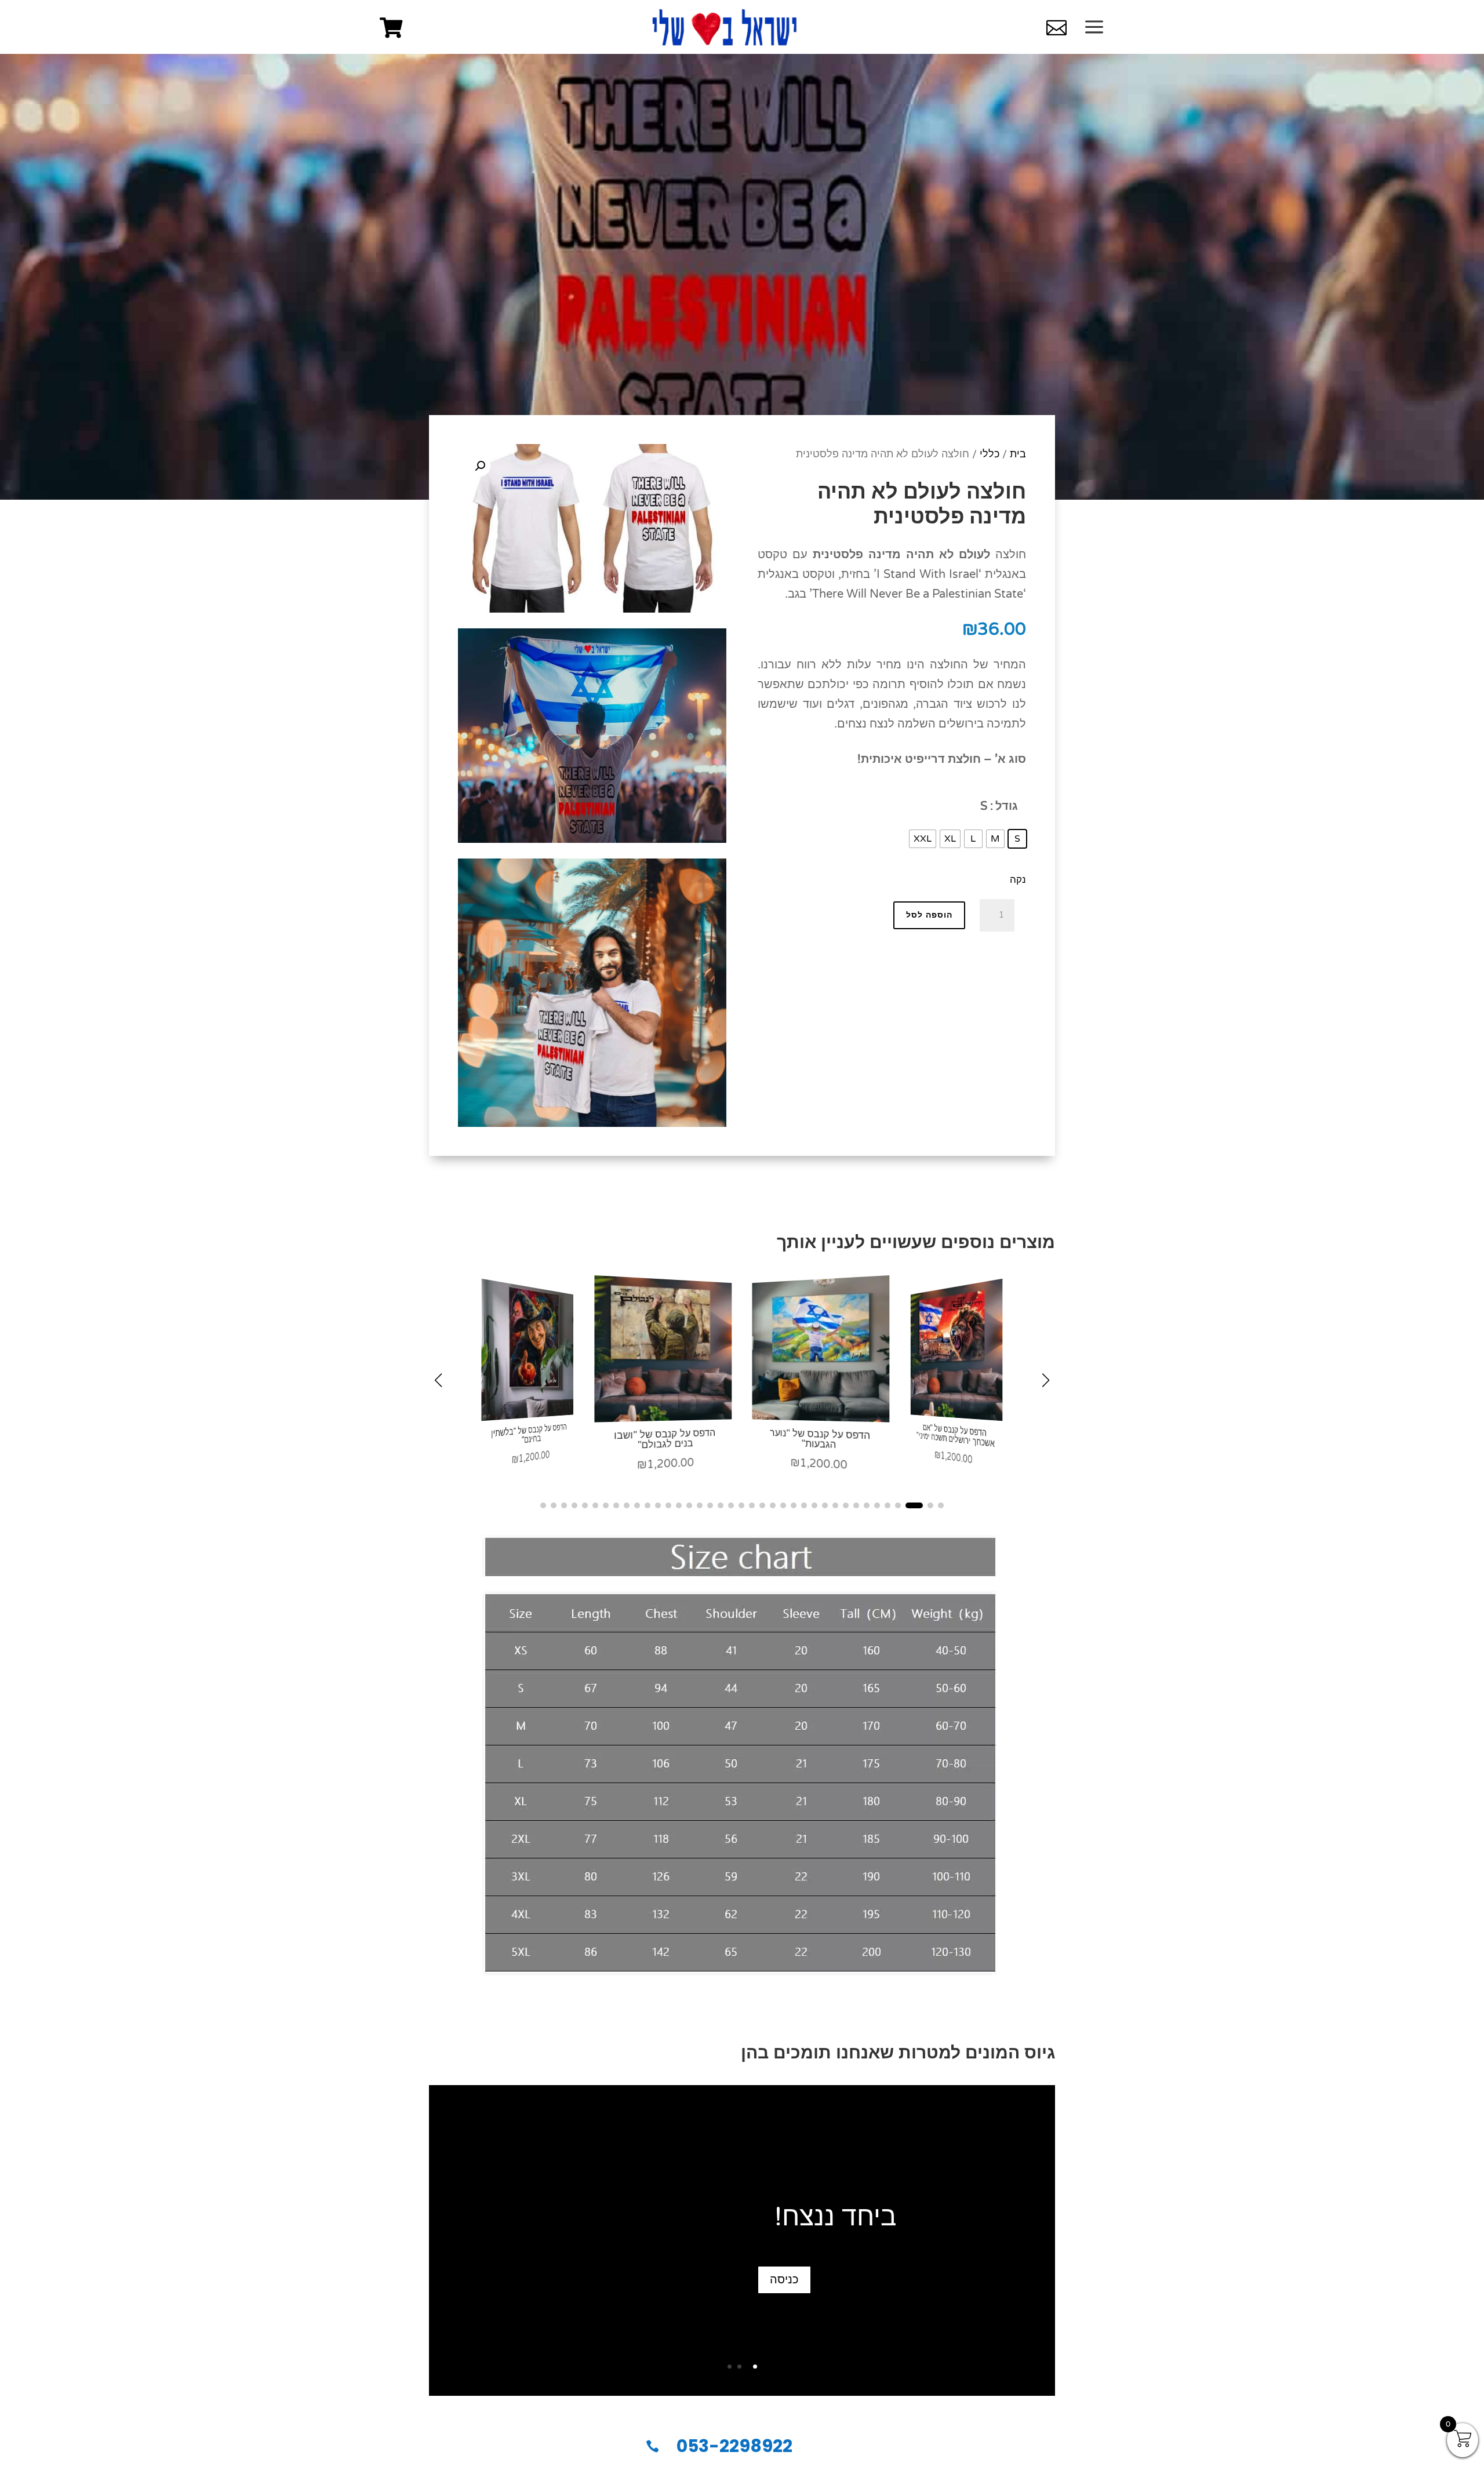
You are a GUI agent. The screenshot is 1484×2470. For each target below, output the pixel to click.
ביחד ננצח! (836, 2217)
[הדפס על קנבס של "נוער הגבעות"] (957, 1415)
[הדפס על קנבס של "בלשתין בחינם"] (663, 1418)
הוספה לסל (929, 915)
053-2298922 (734, 2446)
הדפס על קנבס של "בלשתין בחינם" (664, 1439)
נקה (1018, 880)
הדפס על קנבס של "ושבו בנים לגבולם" (820, 1439)
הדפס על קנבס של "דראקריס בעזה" (528, 1434)
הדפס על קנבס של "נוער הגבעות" (954, 1434)
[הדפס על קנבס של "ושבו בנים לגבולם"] (821, 1418)
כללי (990, 454)
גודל (1007, 806)
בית (1018, 454)
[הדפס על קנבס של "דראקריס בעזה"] (527, 1415)
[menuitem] (391, 28)
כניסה (784, 2280)
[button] (480, 466)
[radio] (1017, 839)
